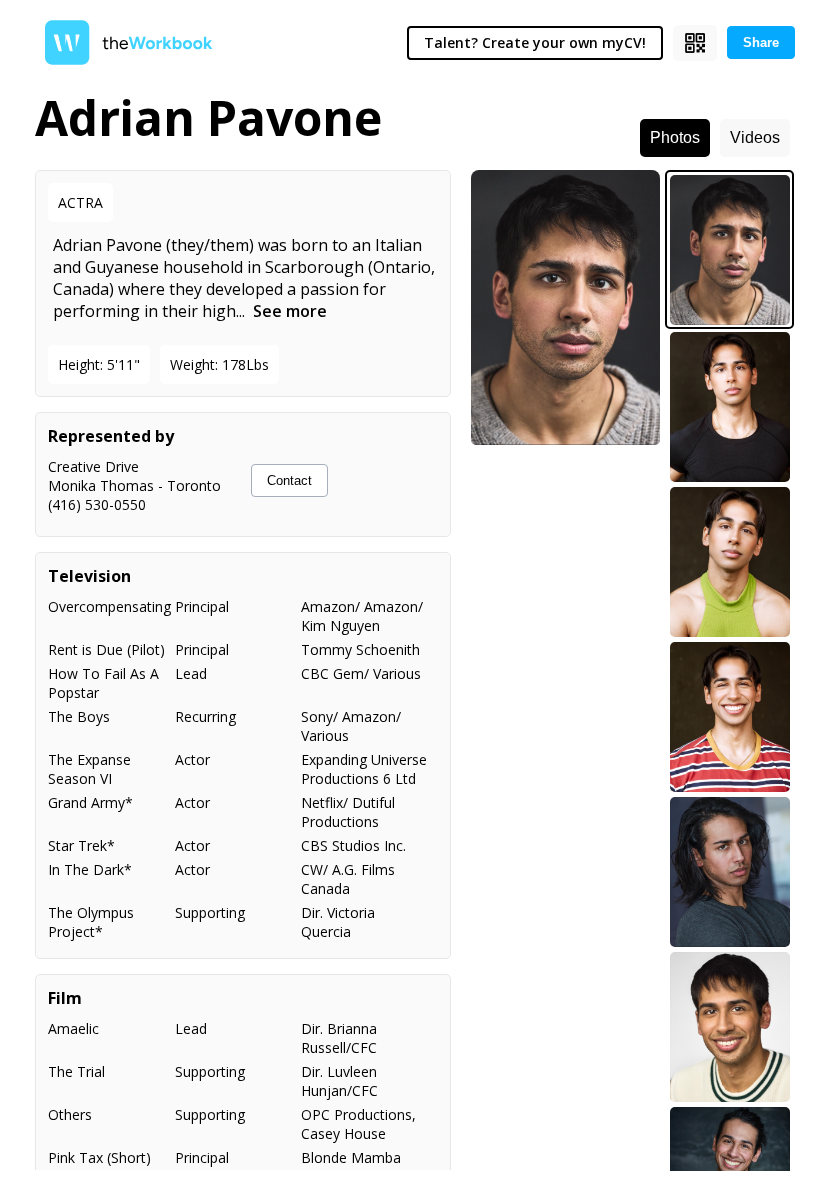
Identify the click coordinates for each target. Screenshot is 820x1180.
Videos (755, 137)
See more (290, 311)
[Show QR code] (695, 43)
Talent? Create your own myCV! (535, 42)
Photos (675, 137)
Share (761, 42)
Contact (289, 480)
